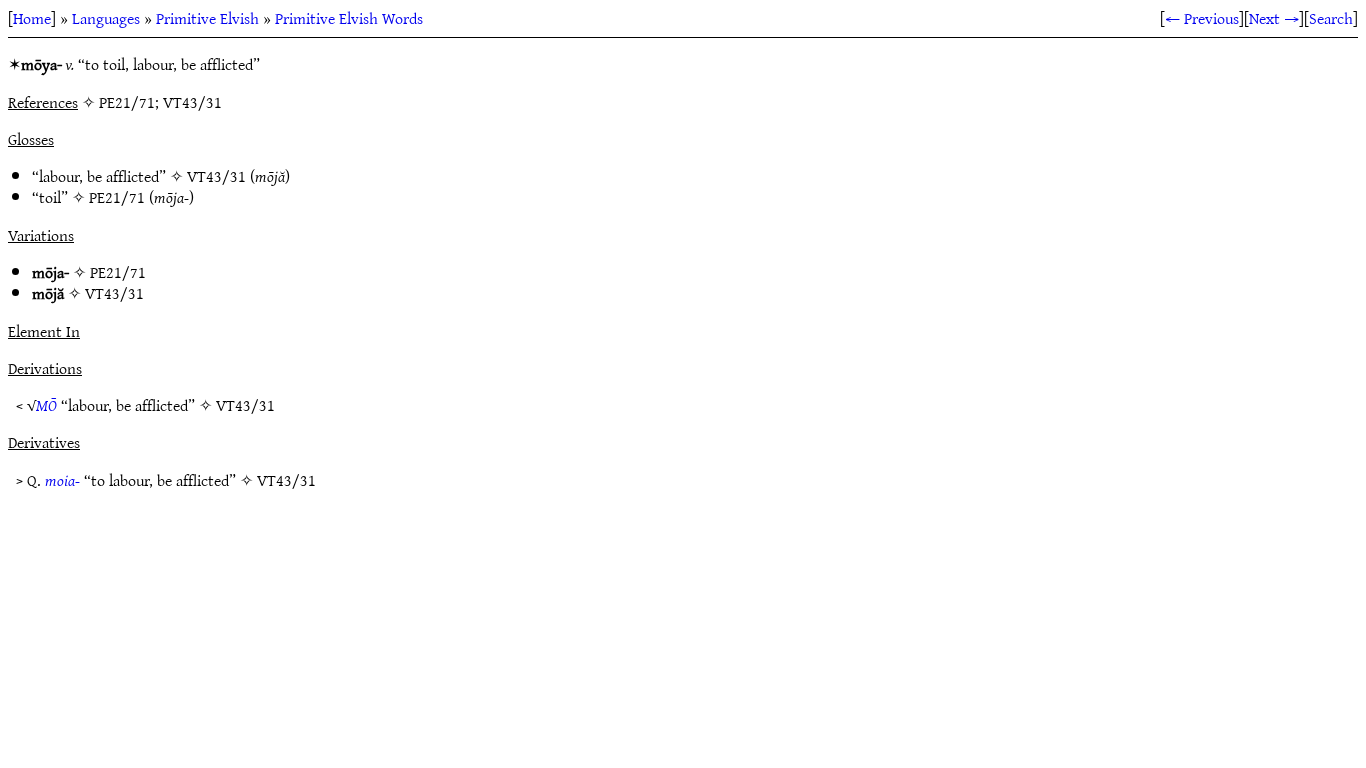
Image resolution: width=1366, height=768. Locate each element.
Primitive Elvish (207, 18)
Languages (106, 18)
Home (32, 18)
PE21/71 (117, 197)
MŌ (46, 405)
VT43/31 (216, 176)
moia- (62, 480)
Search (1331, 18)
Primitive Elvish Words (349, 18)
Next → (1274, 18)
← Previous (1202, 18)
